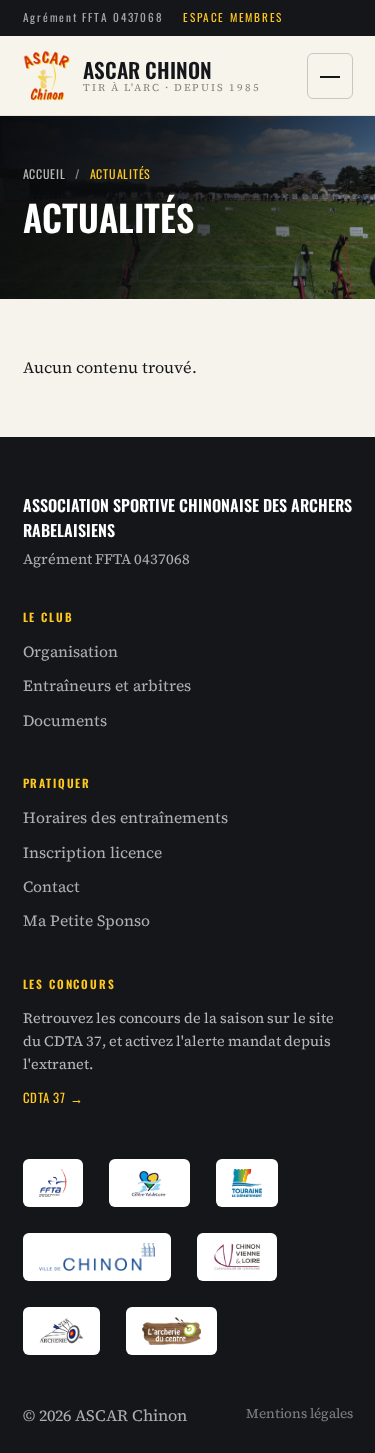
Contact (51, 886)
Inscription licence (92, 852)
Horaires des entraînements (125, 817)
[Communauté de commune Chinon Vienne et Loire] (237, 1257)
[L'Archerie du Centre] (171, 1331)
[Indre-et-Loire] (247, 1183)
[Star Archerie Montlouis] (62, 1331)
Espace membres (233, 17)
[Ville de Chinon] (97, 1257)
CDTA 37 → (53, 1097)
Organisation (70, 651)
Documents (65, 720)
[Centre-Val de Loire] (150, 1183)
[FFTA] (53, 1183)
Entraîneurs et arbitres (107, 685)
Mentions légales (299, 1413)
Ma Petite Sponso (86, 920)
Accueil (44, 173)
